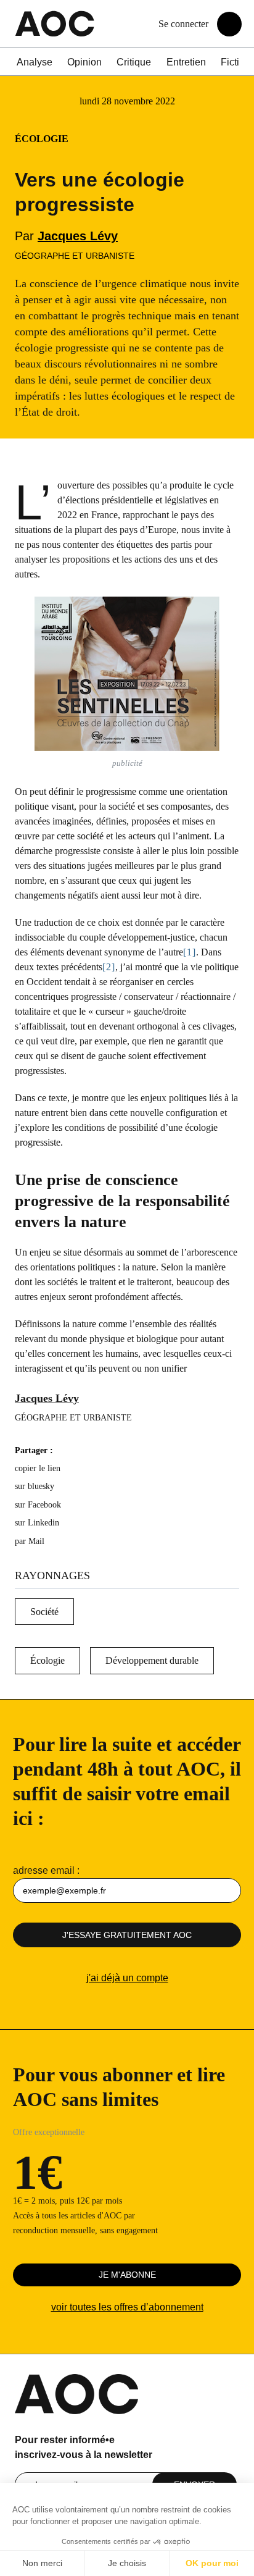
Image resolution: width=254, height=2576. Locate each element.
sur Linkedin (37, 1523)
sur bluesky (36, 1486)
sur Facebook (38, 1505)
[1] (190, 952)
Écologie (47, 1660)
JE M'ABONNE (127, 2275)
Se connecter (183, 24)
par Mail (30, 1541)
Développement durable (152, 1660)
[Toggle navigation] (229, 24)
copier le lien (38, 1468)
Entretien (186, 62)
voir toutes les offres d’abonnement (127, 2307)
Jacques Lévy (78, 236)
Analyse (35, 62)
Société (44, 1612)
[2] (109, 967)
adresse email (44, 1870)
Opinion (84, 62)
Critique (134, 62)
